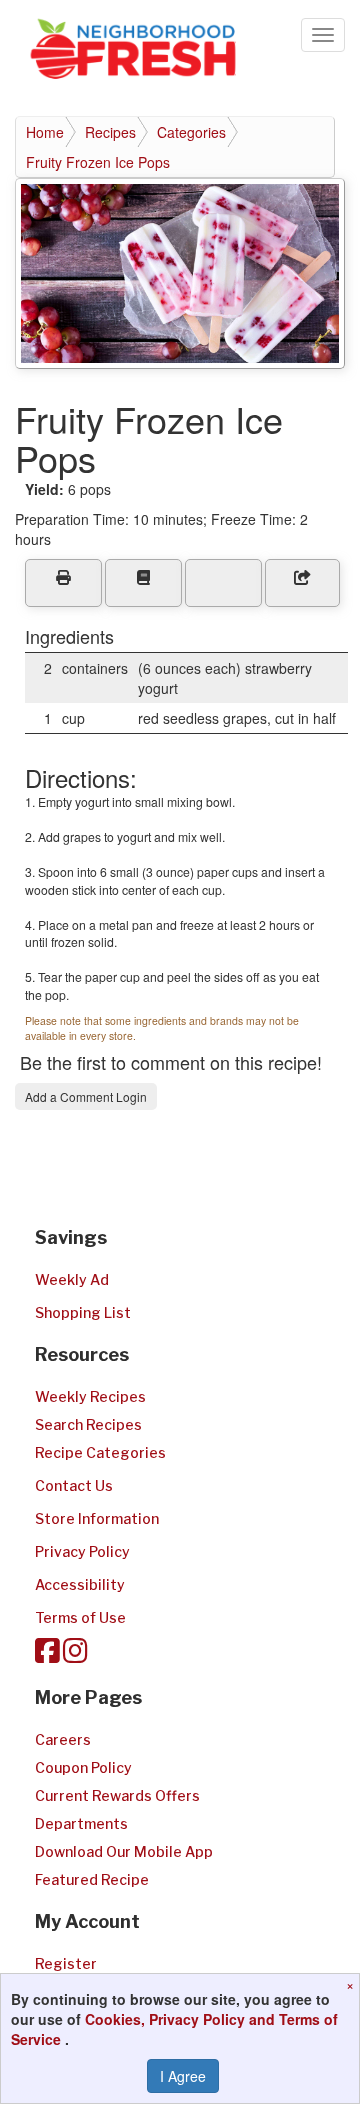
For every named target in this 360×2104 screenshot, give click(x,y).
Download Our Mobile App (124, 1851)
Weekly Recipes (90, 1396)
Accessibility (80, 1584)
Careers (63, 1739)
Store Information (97, 1518)
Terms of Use (80, 1617)
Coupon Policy (83, 1767)
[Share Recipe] (302, 583)
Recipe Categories (100, 1452)
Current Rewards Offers (117, 1795)
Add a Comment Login (86, 1096)
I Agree (183, 2076)
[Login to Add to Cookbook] (143, 583)
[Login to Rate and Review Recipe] (223, 583)
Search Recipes (88, 1424)
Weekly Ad (72, 1279)
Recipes (110, 132)
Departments (81, 1823)
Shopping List (83, 1312)
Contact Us (74, 1485)
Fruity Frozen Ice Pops (98, 162)
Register (66, 1963)
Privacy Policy (82, 1551)
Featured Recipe (92, 1879)
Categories (191, 132)
